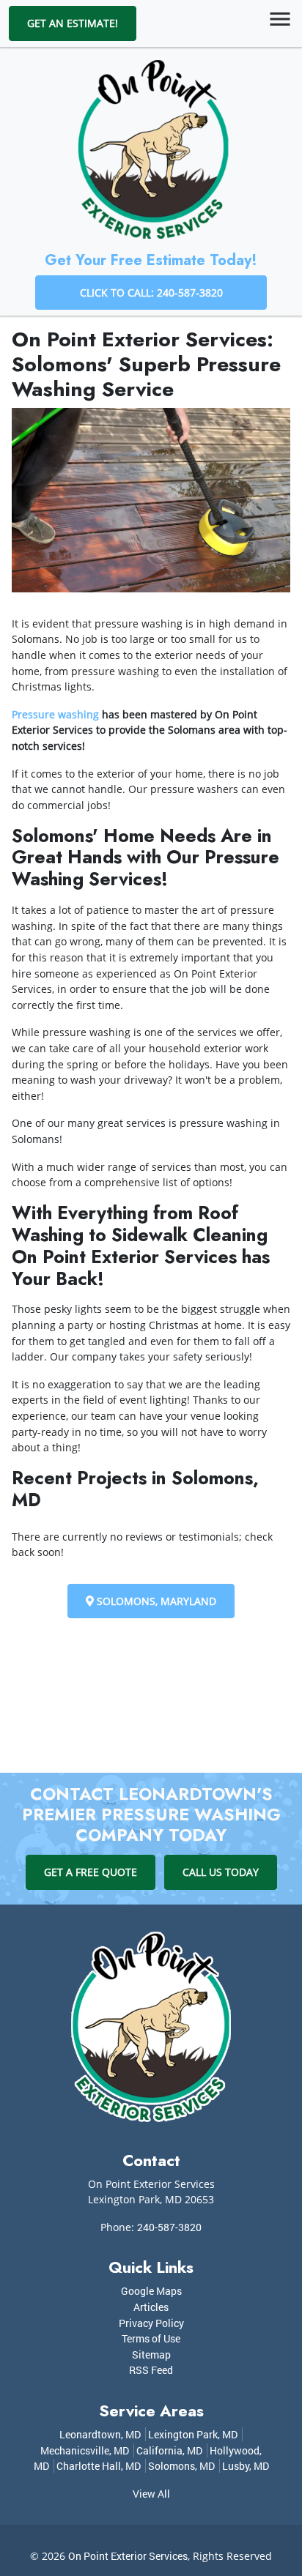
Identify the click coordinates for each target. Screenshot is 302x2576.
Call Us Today (221, 1872)
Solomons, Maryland (155, 1601)
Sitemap (151, 2354)
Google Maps (151, 2291)
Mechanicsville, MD (85, 2450)
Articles (151, 2307)
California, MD (169, 2450)
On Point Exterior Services (128, 2556)
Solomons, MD (181, 2466)
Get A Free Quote (91, 1872)
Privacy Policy (151, 2323)
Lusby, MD (246, 2466)
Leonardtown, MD (100, 2434)
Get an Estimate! (73, 23)
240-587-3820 (169, 2227)
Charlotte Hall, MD (99, 2466)
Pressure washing (55, 714)
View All (151, 2494)
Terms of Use (151, 2338)
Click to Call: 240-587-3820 (151, 293)
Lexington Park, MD (193, 2434)
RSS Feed (151, 2370)
